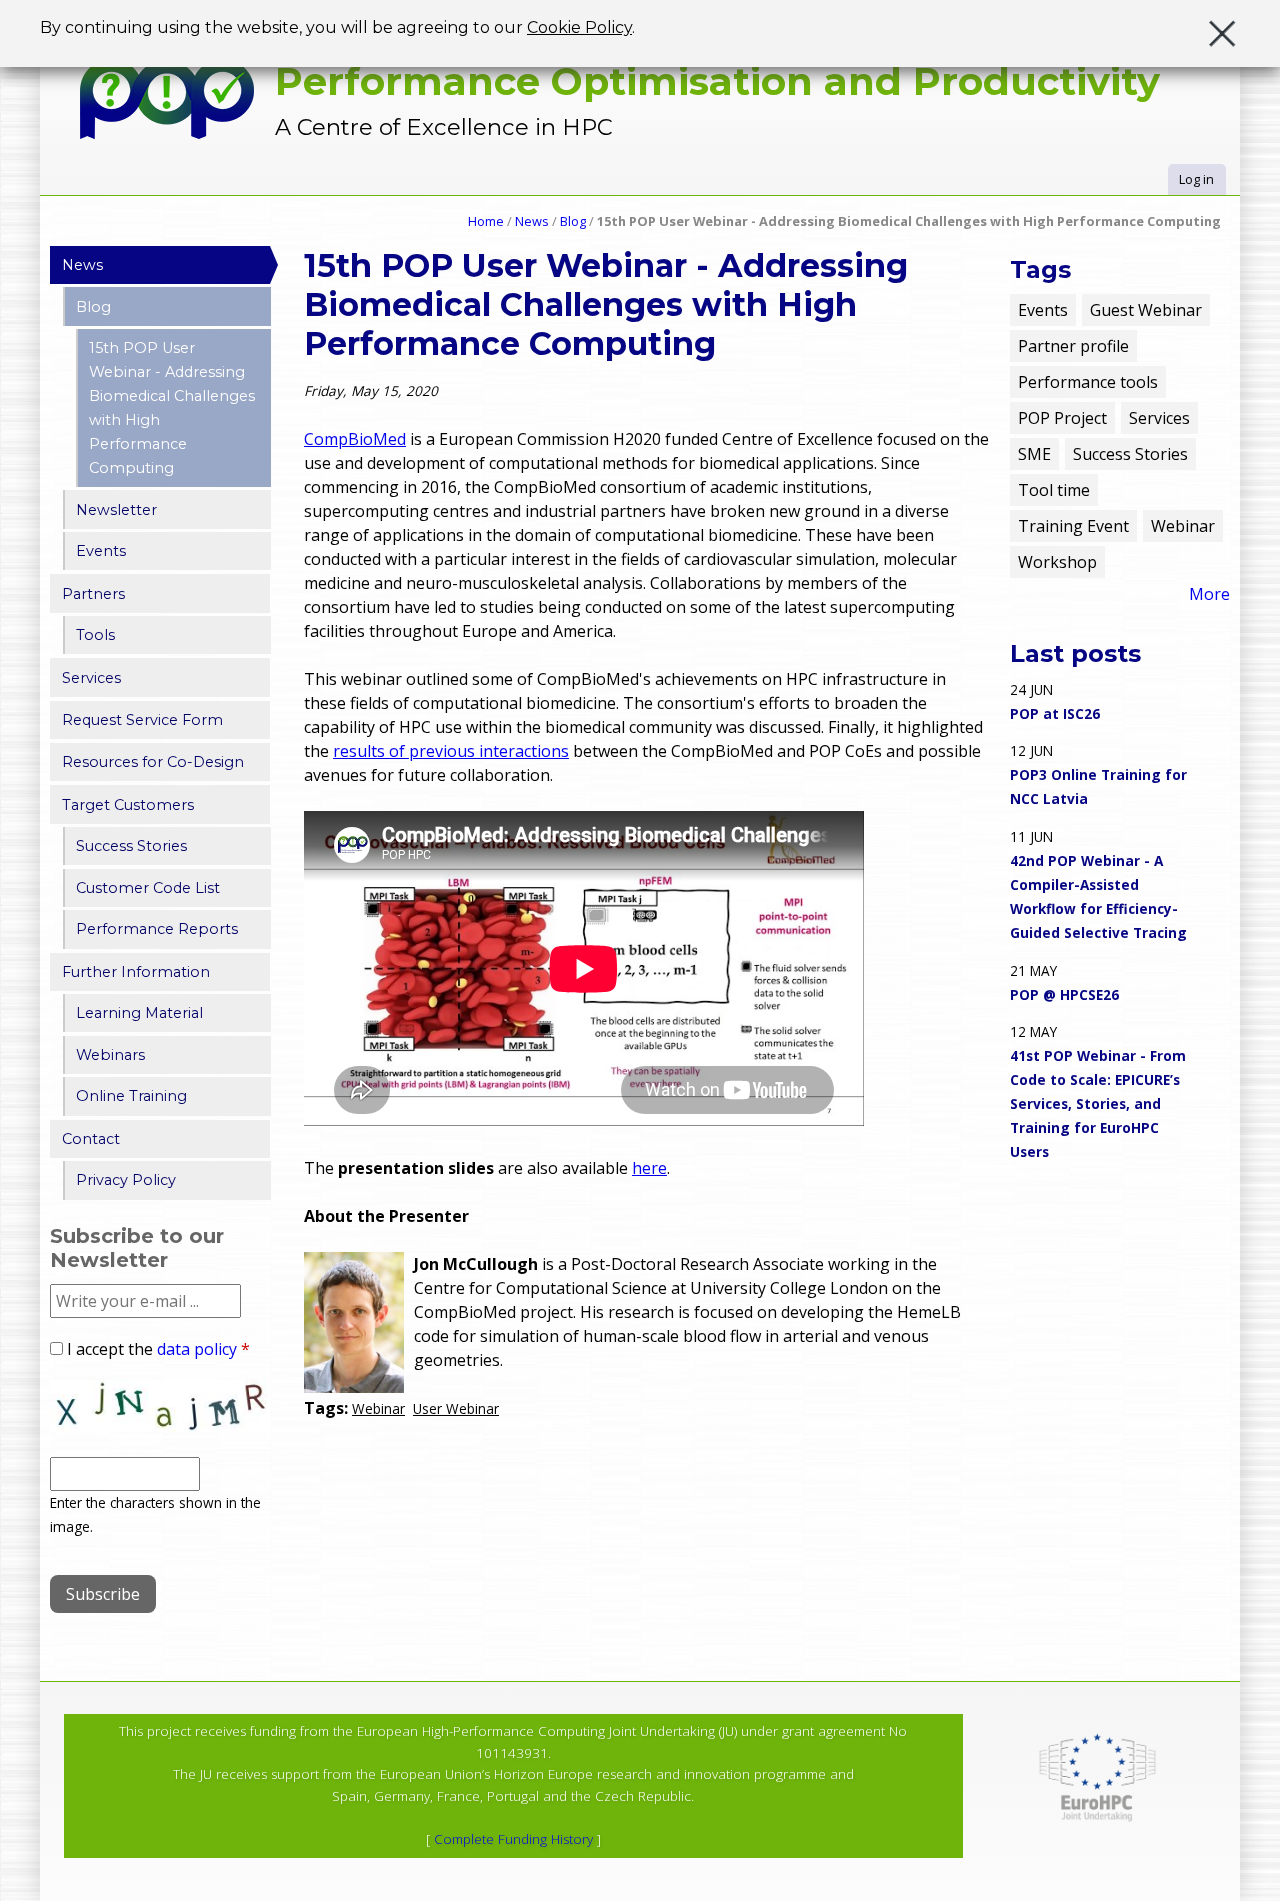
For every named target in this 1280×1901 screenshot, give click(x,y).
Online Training (131, 1096)
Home (486, 221)
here (649, 1168)
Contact (91, 1139)
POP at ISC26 (1055, 713)
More (1209, 594)
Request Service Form (142, 720)
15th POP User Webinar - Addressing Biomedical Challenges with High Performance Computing (172, 408)
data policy (197, 1349)
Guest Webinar (1146, 310)
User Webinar (456, 1408)
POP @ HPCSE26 (1064, 994)
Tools (95, 635)
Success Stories (131, 846)
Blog (573, 221)
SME (1034, 454)
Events (101, 551)
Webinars (110, 1055)
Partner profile (1073, 346)
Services (91, 678)
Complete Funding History (513, 1839)
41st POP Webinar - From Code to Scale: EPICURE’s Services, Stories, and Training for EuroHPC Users (1098, 1103)
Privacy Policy (126, 1180)
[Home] (167, 99)
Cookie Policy (579, 27)
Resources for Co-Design (153, 762)
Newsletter (116, 510)
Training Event (1073, 526)
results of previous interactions (451, 751)
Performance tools (1088, 382)
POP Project (1062, 418)
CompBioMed (355, 439)
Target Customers (128, 805)
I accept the (158, 1349)
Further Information (136, 972)
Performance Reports (157, 929)
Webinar (378, 1408)
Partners (93, 594)
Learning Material (139, 1013)
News (532, 221)
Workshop (1057, 562)
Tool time (1054, 490)
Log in (1196, 179)
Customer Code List (148, 888)
